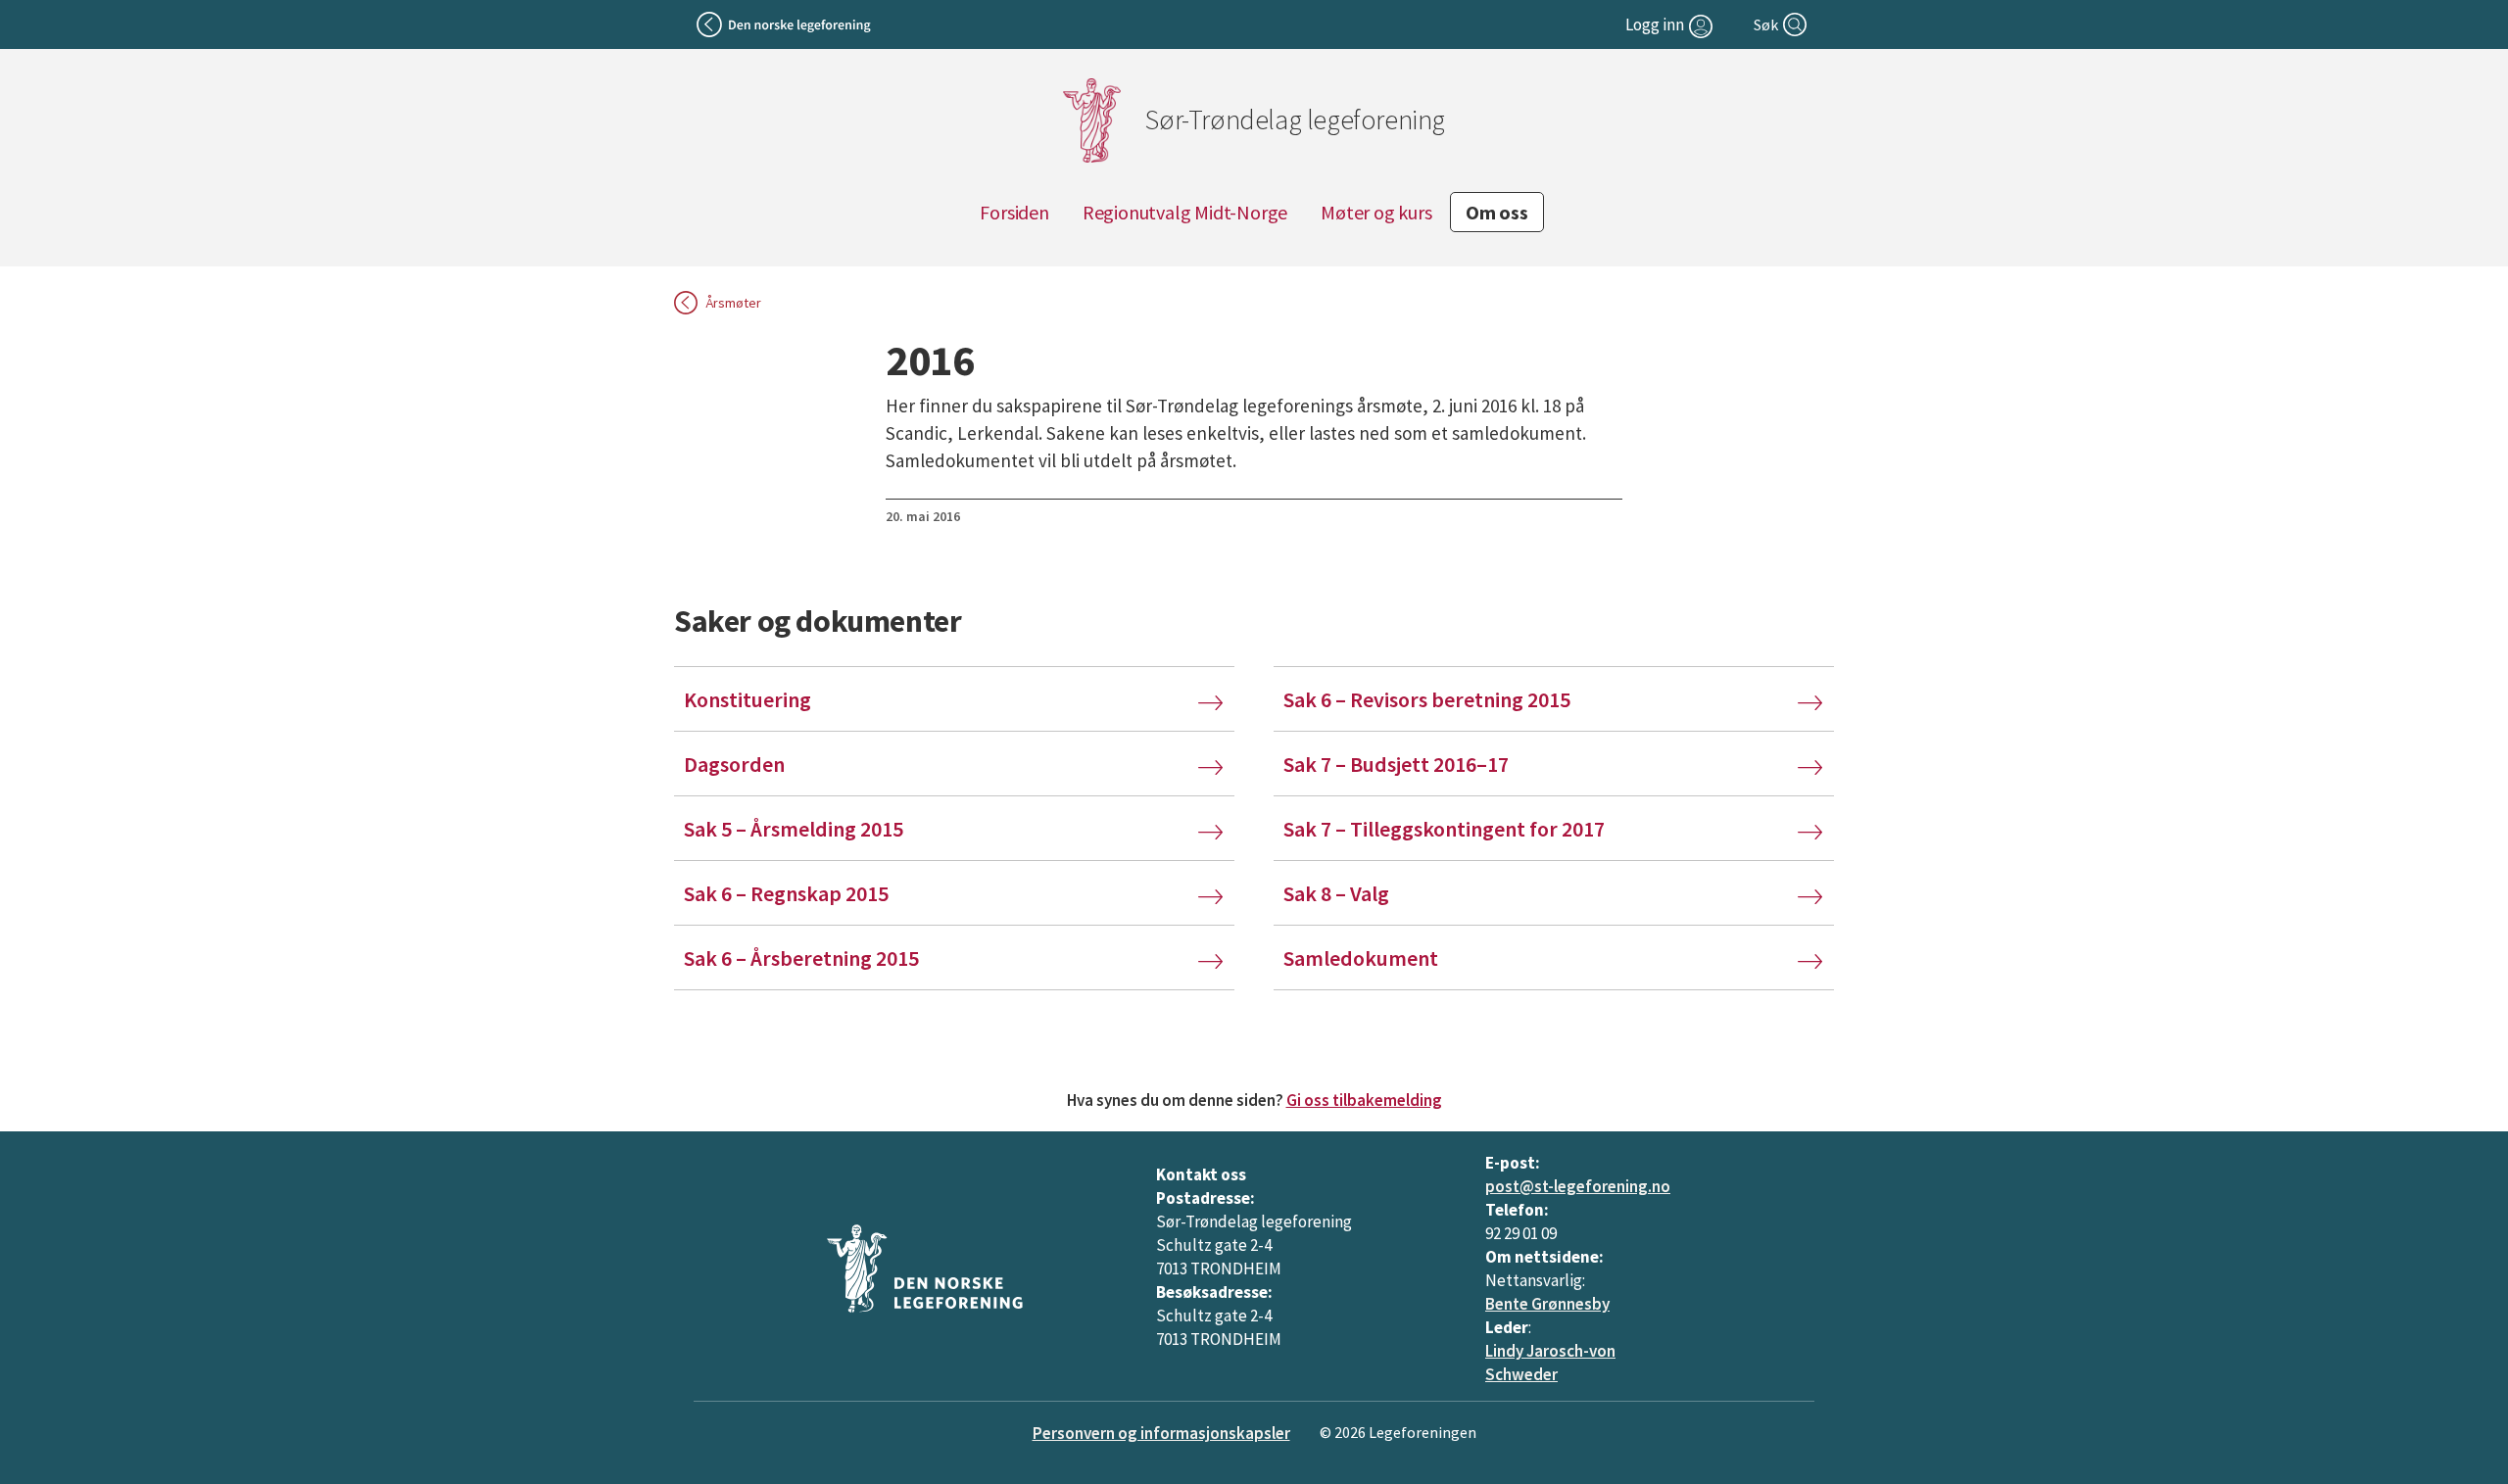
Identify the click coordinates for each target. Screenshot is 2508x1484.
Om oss (1497, 212)
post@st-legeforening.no (1578, 1186)
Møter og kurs (1376, 212)
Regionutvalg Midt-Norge (1185, 212)
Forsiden (1014, 212)
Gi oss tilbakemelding (1364, 1100)
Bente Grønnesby (1547, 1304)
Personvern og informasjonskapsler (1161, 1433)
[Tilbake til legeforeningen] (785, 24)
